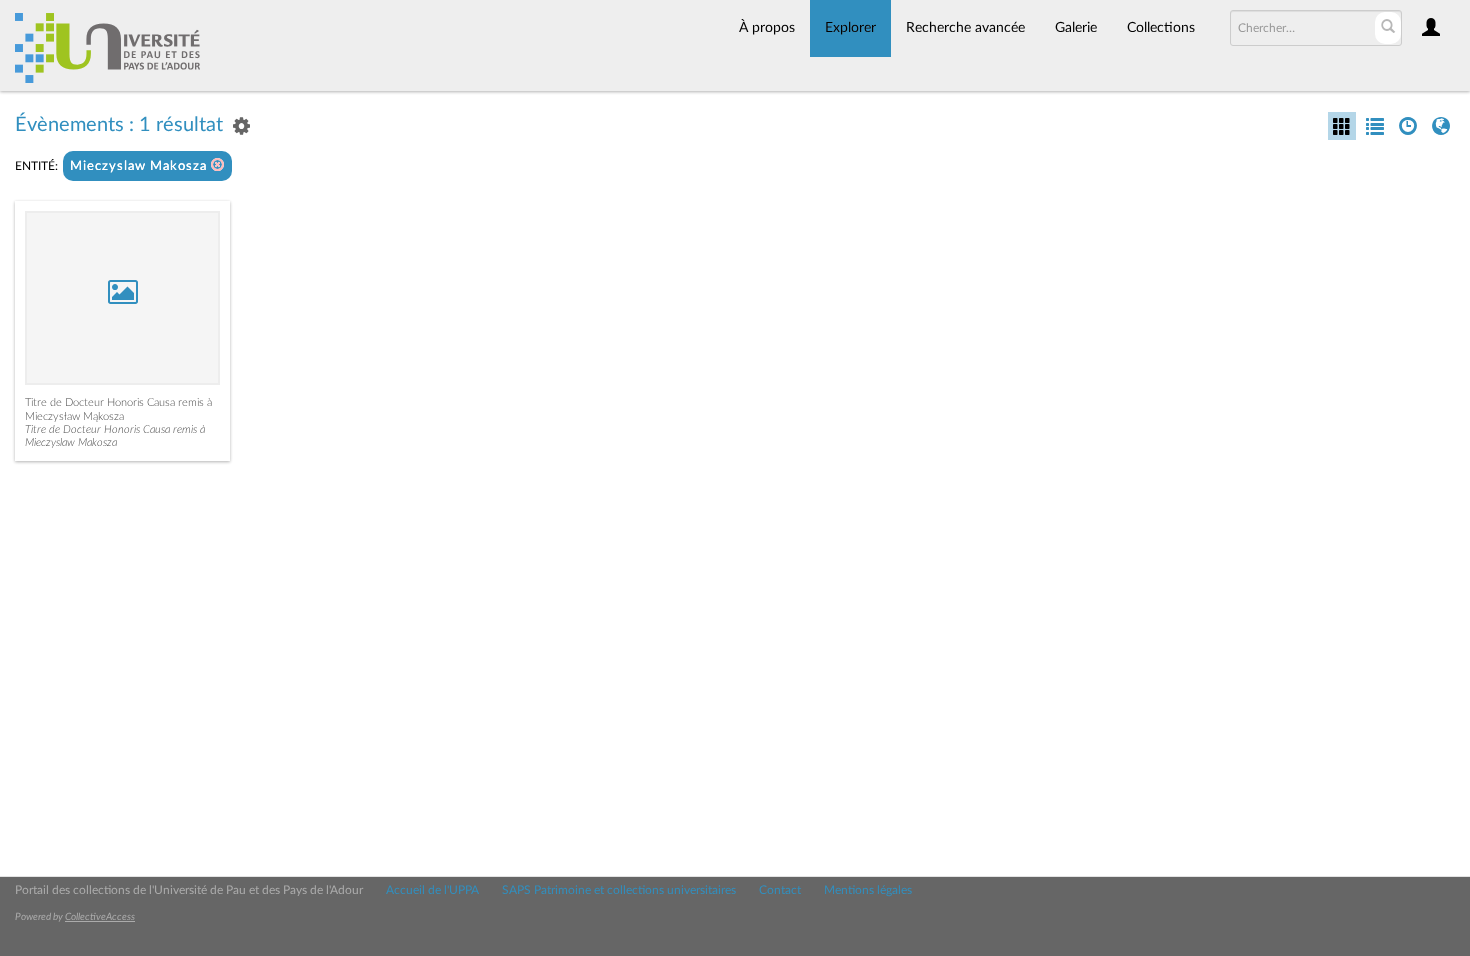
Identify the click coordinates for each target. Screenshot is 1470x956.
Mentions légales (868, 890)
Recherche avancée (965, 28)
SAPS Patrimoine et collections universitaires (619, 890)
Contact (780, 890)
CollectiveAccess (100, 917)
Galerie (1076, 28)
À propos (767, 28)
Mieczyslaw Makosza (140, 166)
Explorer (850, 28)
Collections (1161, 28)
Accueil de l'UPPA (432, 890)
